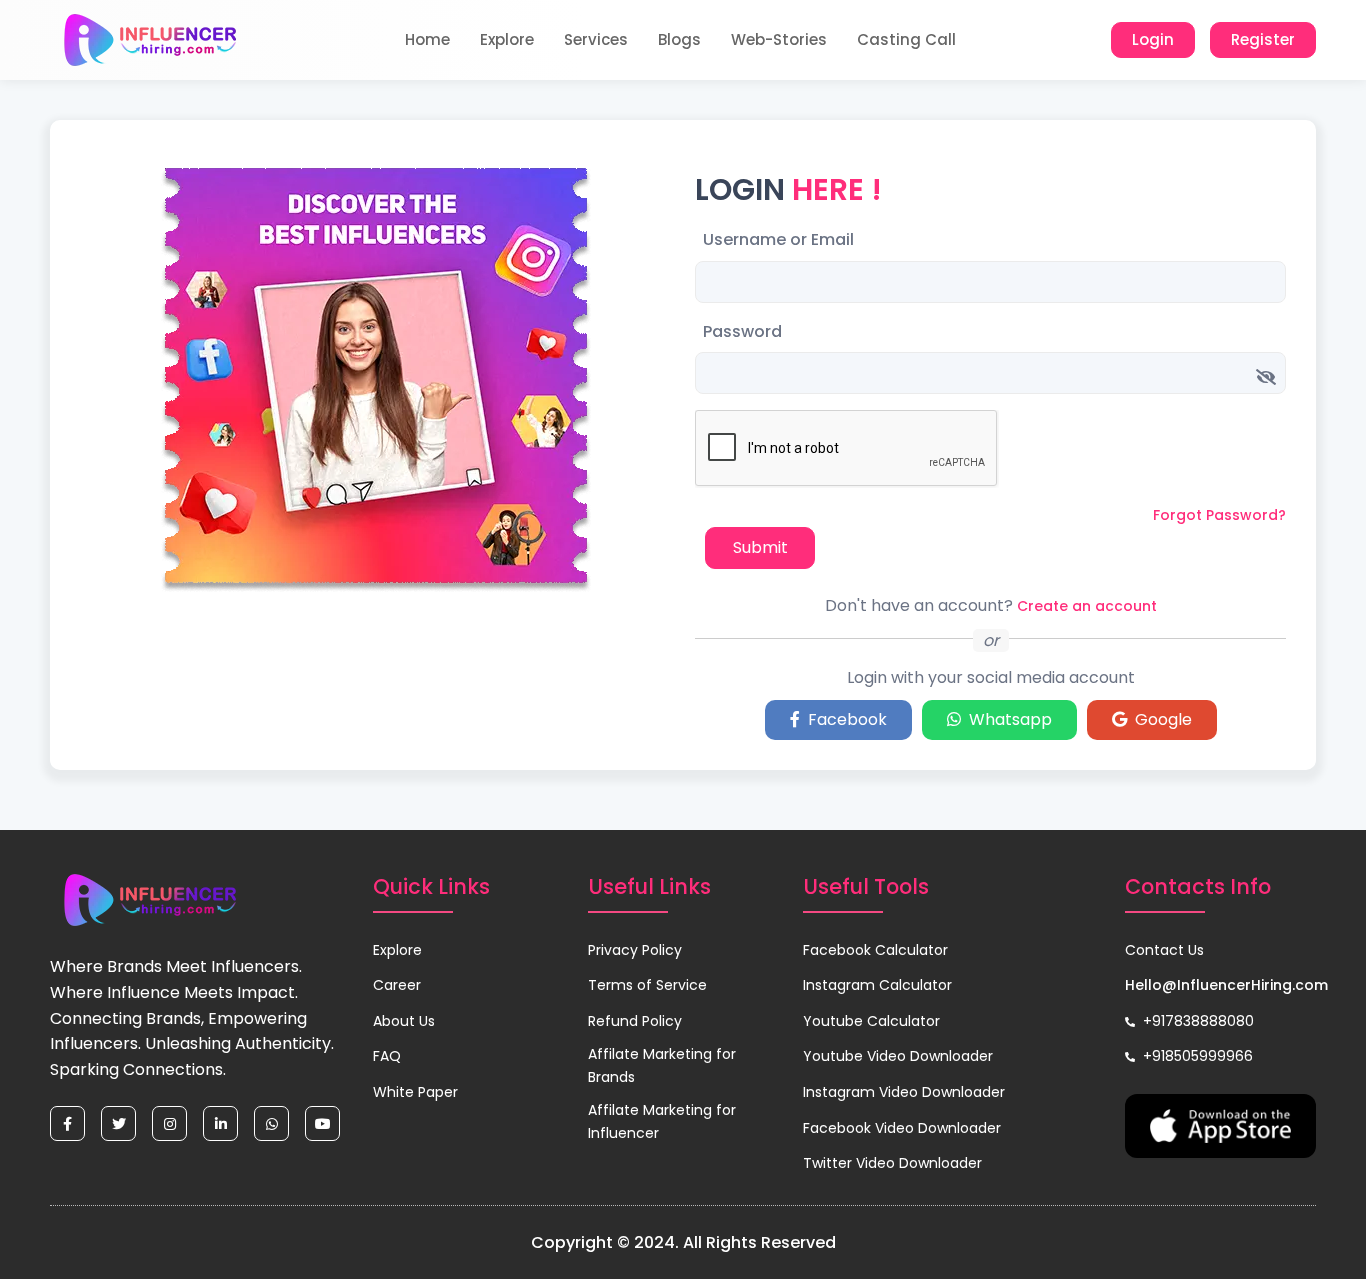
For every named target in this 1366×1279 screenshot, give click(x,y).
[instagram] (169, 1123)
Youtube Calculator (871, 1021)
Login (1153, 39)
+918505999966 (1196, 1056)
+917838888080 (1196, 1021)
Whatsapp (1006, 719)
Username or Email (778, 239)
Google (1159, 719)
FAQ (387, 1056)
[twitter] (118, 1123)
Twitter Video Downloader (892, 1163)
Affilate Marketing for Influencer (662, 1121)
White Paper (415, 1092)
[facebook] (67, 1123)
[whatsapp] (271, 1123)
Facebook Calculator (875, 950)
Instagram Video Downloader (904, 1092)
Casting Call (906, 39)
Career (397, 985)
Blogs (679, 39)
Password (742, 331)
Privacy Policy (635, 950)
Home (427, 39)
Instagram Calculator (877, 985)
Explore (507, 39)
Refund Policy (635, 1021)
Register (1263, 39)
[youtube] (322, 1123)
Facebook (843, 719)
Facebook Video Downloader (902, 1128)
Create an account (1087, 606)
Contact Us (1164, 950)
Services (596, 39)
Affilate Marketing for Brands (662, 1065)
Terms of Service (647, 985)
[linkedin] (220, 1123)
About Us (404, 1021)
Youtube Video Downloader (898, 1056)
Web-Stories (779, 39)
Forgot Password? (1219, 515)
